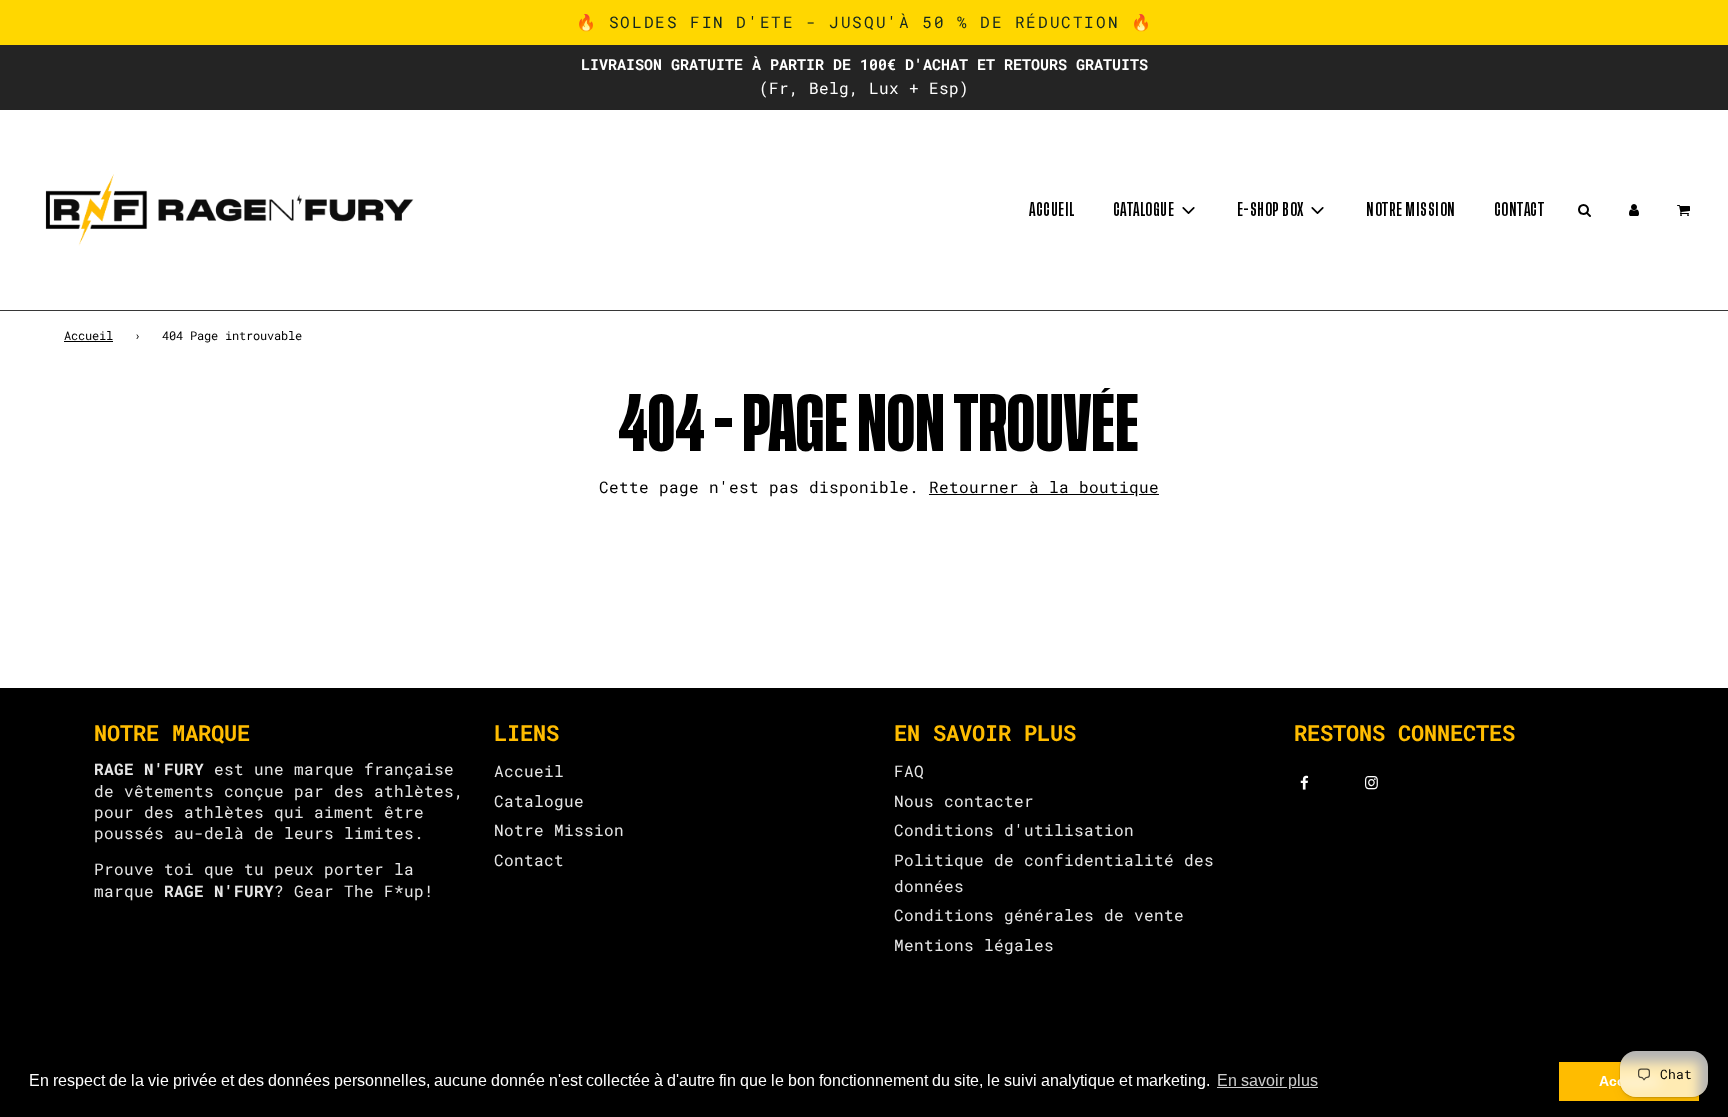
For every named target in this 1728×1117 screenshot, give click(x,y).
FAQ (909, 770)
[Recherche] (1584, 210)
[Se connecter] (1634, 210)
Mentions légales (974, 944)
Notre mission (1411, 210)
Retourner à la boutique (1044, 486)
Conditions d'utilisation (1014, 829)
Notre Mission (559, 829)
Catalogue (539, 800)
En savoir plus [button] (1267, 1080)
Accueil (1052, 210)
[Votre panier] (1685, 210)
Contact (1519, 210)
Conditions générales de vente (1039, 914)
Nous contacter (964, 800)
